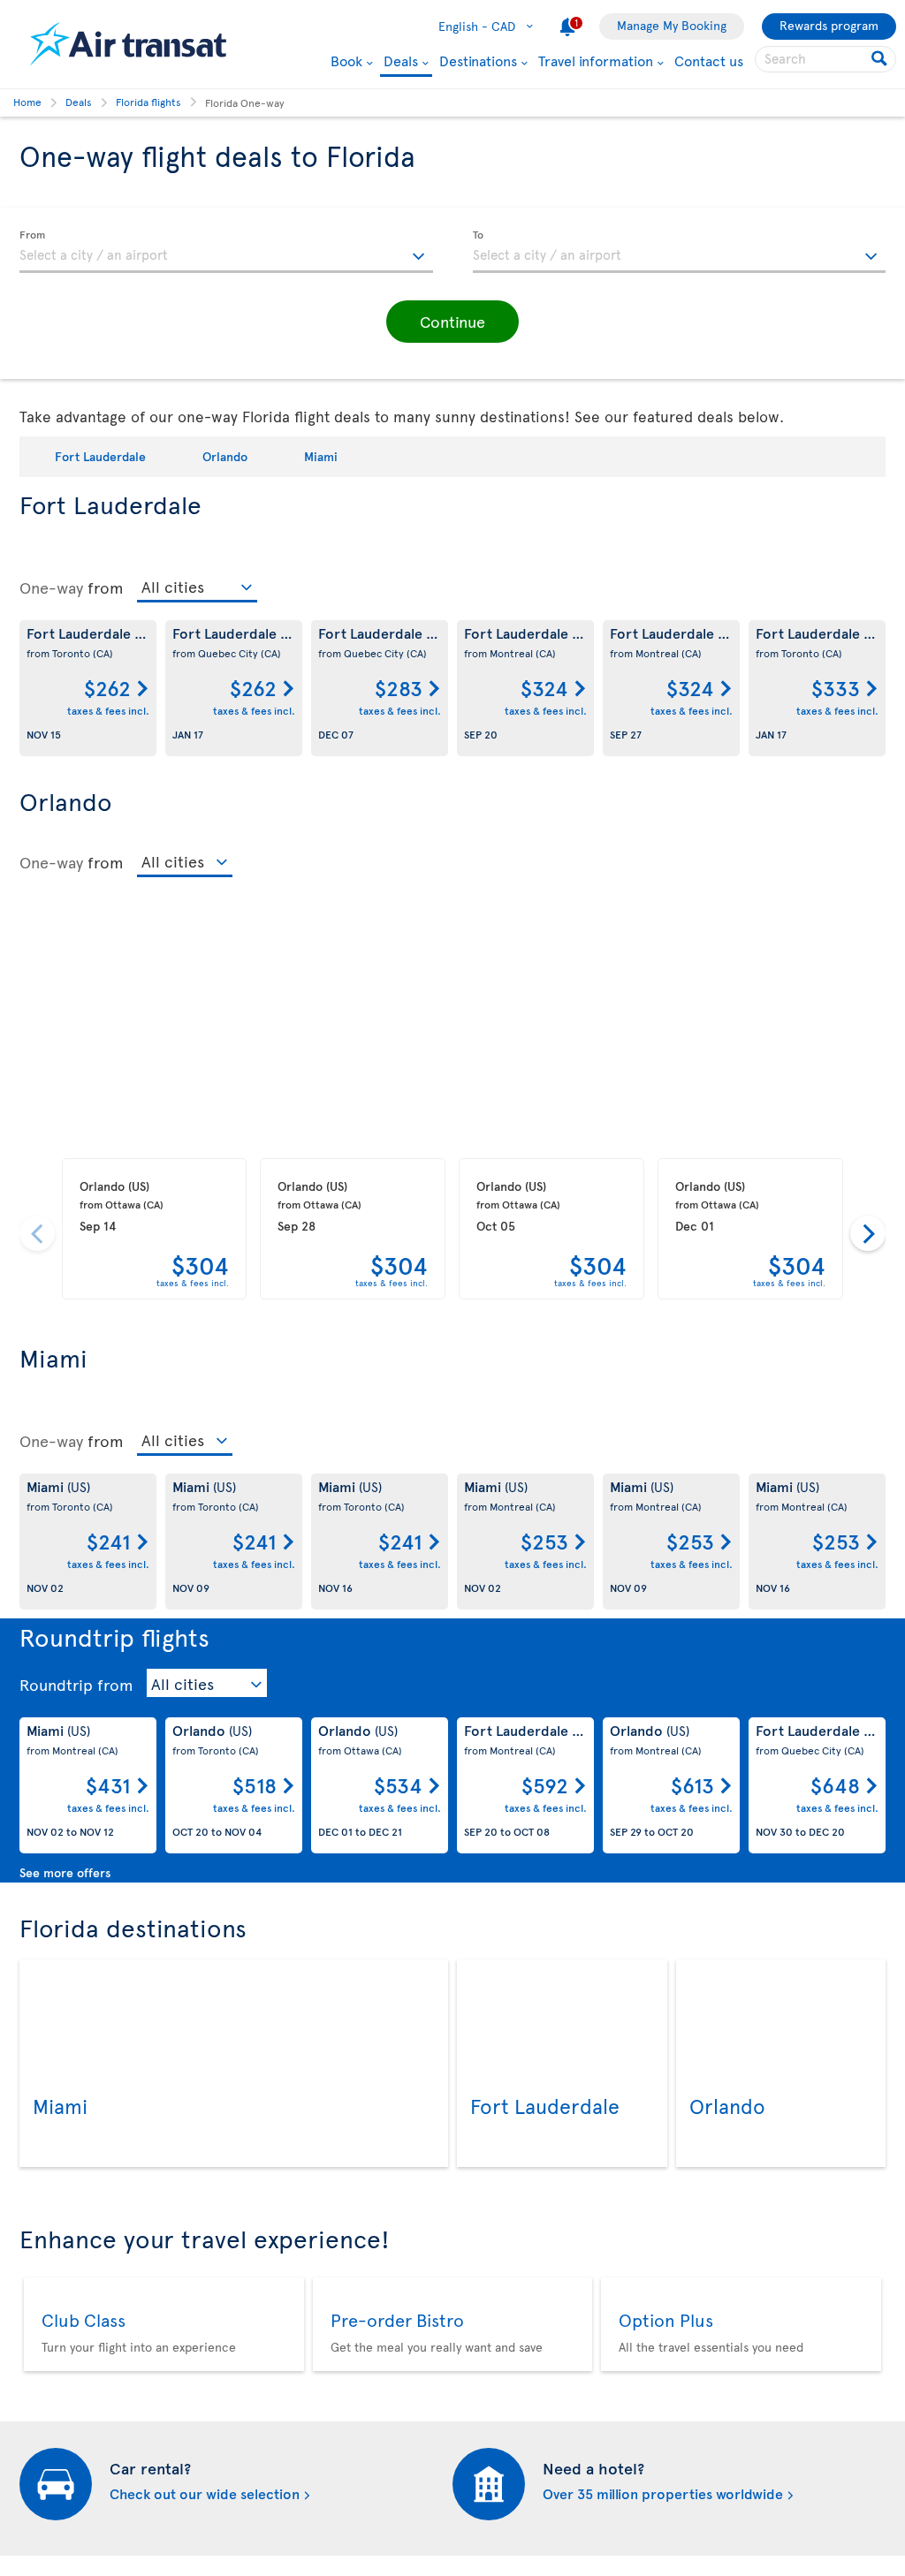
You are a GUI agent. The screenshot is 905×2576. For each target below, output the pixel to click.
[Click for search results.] (881, 59)
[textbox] (226, 252)
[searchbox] (825, 59)
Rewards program (829, 25)
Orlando (225, 456)
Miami (321, 456)
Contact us (709, 60)
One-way (51, 587)
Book (346, 60)
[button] (452, 322)
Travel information (596, 60)
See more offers (65, 1872)
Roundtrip (56, 1685)
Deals (401, 61)
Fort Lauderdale (100, 456)
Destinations (478, 60)
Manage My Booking (672, 25)
